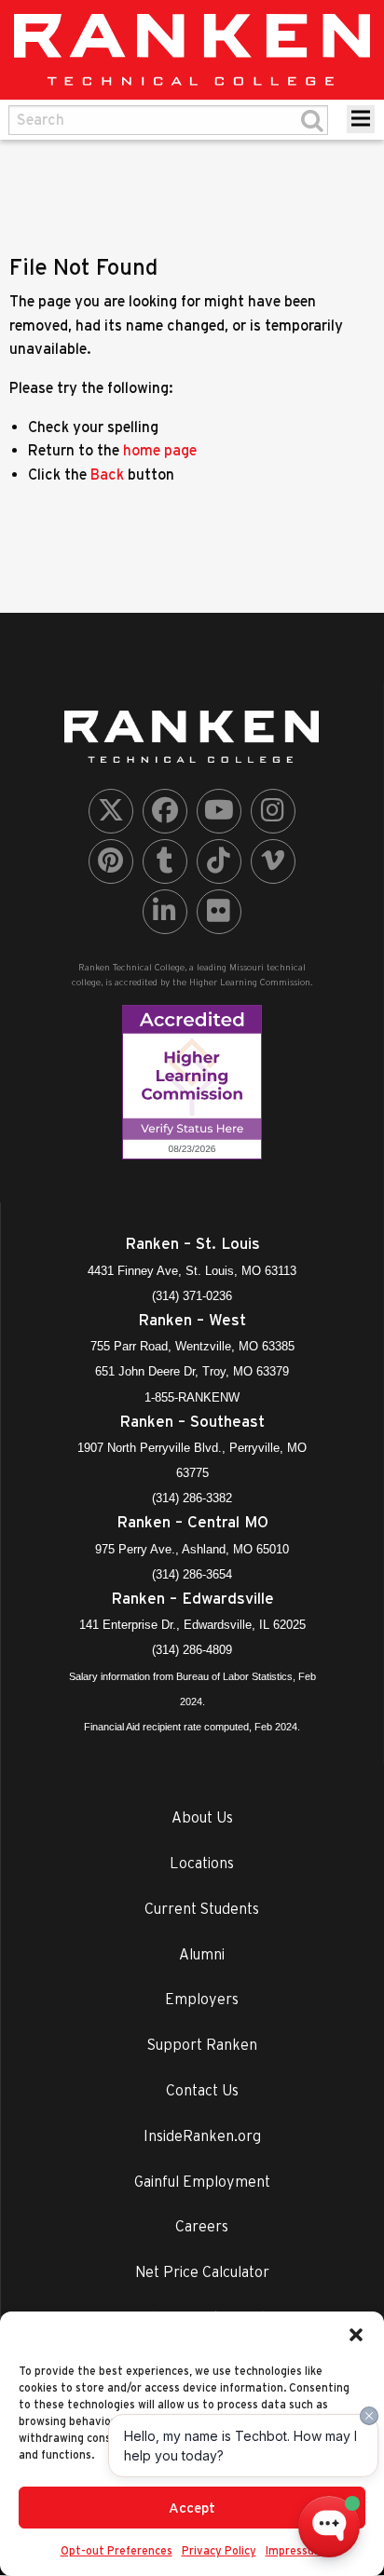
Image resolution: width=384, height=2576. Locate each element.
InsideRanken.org (202, 2135)
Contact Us (202, 2090)
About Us (202, 1817)
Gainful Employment (202, 2181)
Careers (202, 2226)
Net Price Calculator (202, 2271)
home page (160, 450)
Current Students (202, 1908)
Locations (202, 1863)
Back (107, 474)
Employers (202, 1999)
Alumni (202, 1954)
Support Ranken (202, 2044)
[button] (356, 2335)
